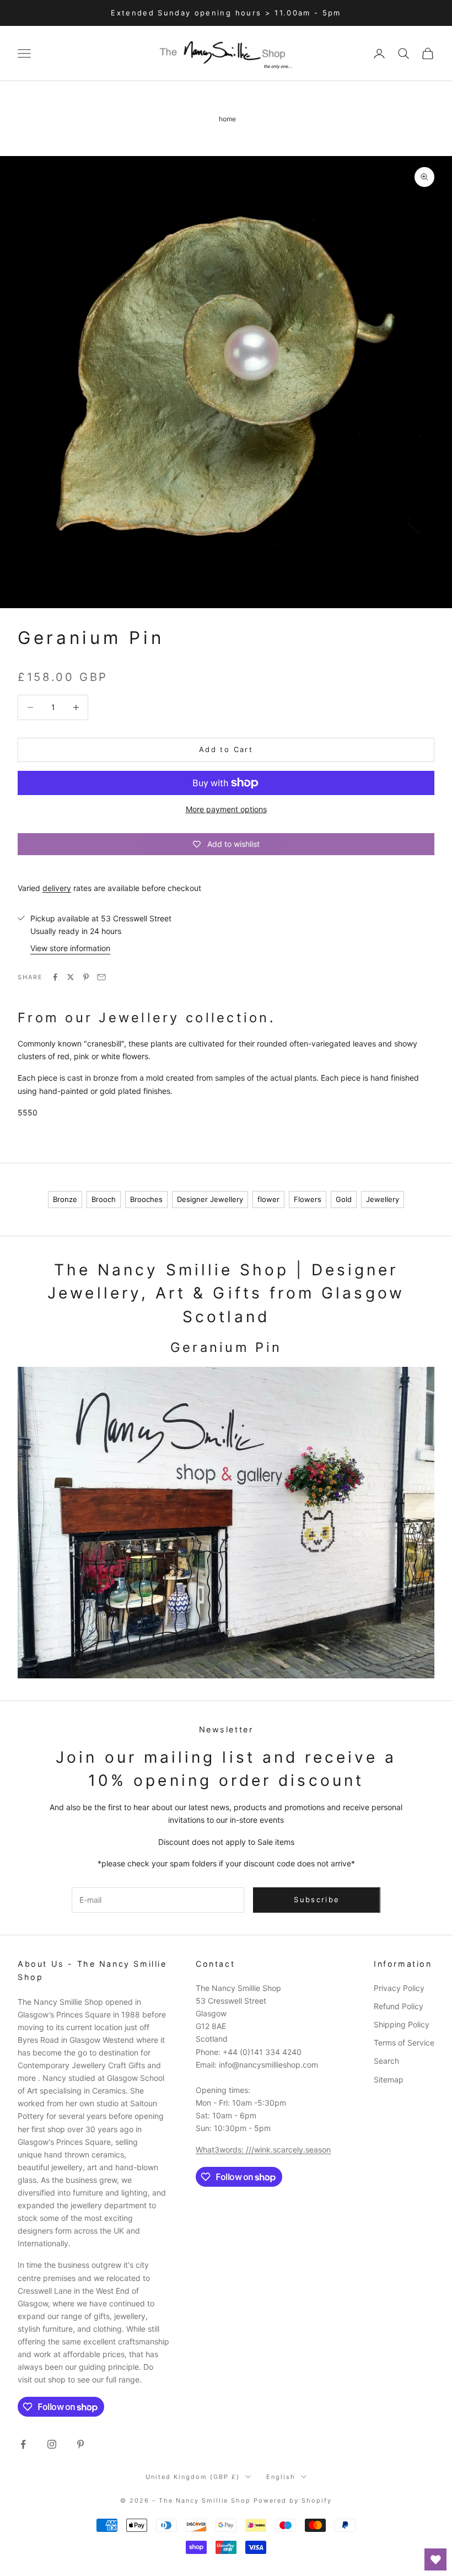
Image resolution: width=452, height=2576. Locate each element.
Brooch (104, 1199)
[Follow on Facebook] (23, 2444)
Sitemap (389, 2079)
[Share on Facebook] (55, 977)
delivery (57, 888)
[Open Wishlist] (435, 2559)
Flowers (308, 1199)
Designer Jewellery (210, 1199)
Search (386, 2061)
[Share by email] (101, 977)
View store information (70, 948)
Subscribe (317, 1899)
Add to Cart (226, 749)
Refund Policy (399, 2006)
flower (268, 1199)
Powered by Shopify (293, 2500)
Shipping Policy (402, 2024)
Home (227, 119)
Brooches (146, 1199)
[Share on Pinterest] (86, 977)
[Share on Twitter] (71, 977)
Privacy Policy (399, 1988)
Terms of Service (404, 2043)
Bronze (65, 1199)
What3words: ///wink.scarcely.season (263, 2150)
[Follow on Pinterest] (80, 2444)
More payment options (226, 809)
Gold (344, 1199)
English (281, 2477)
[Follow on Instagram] (52, 2444)
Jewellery (383, 1199)
